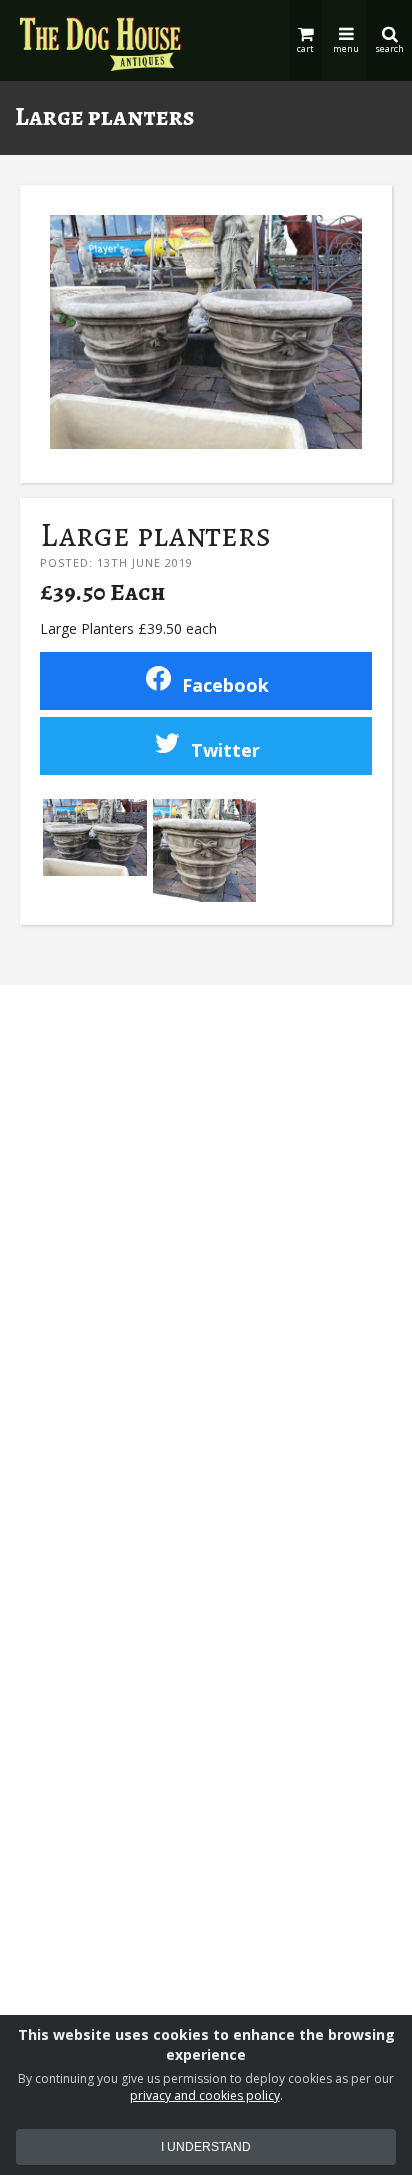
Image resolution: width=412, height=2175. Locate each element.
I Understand (206, 2147)
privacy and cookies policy (205, 2095)
